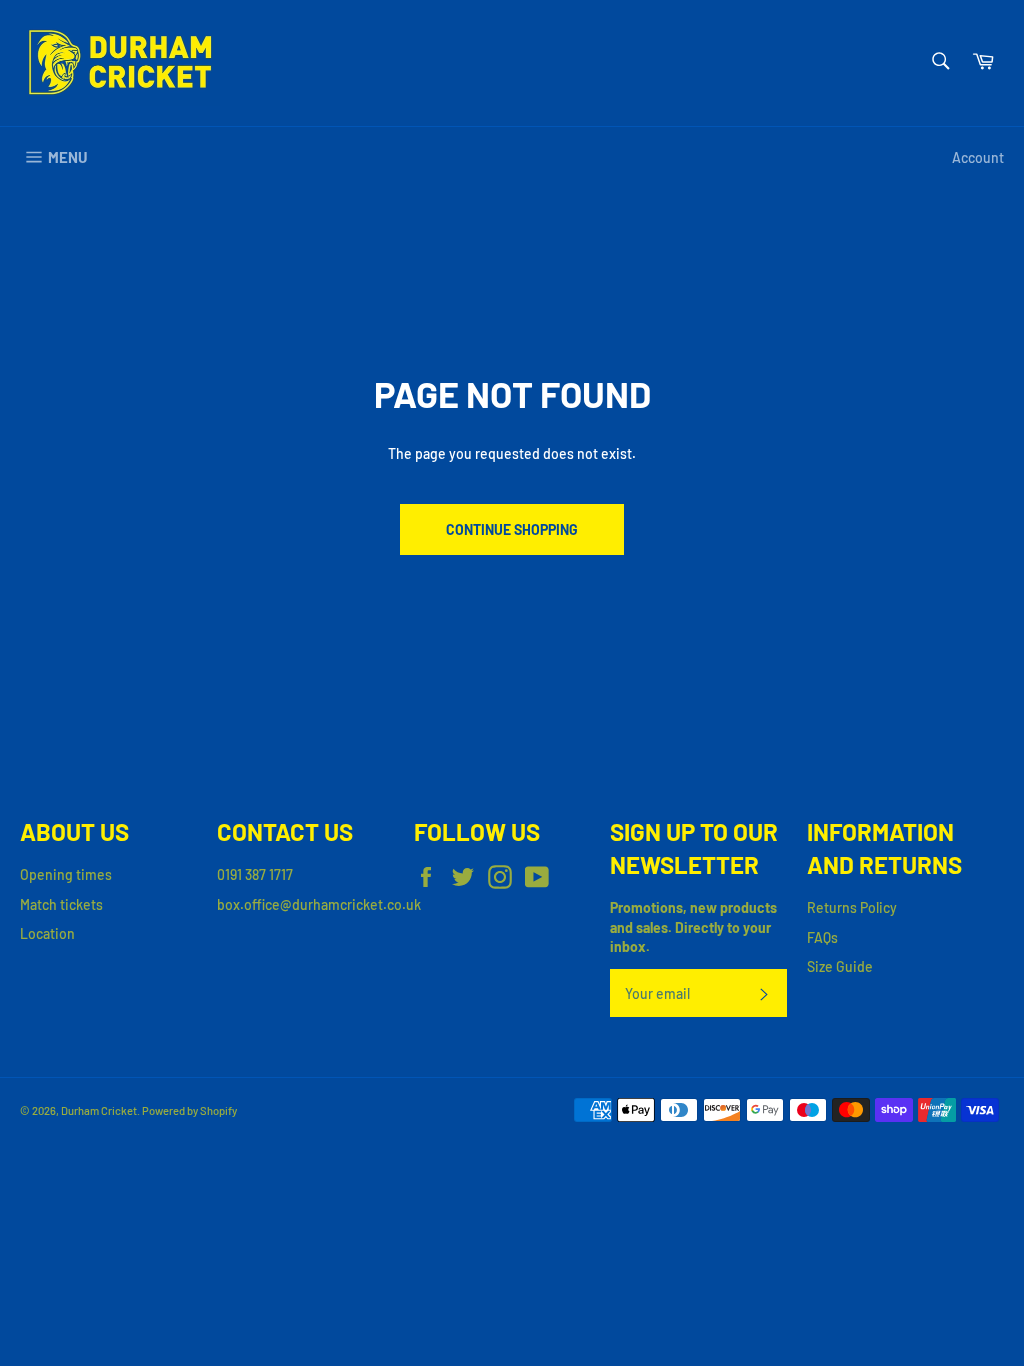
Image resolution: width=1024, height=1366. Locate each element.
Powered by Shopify (189, 1110)
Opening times (66, 874)
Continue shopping (512, 529)
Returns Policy (852, 907)
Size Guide (840, 966)
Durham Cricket (99, 1110)
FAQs (822, 937)
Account (978, 157)
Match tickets (61, 904)
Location (47, 933)
